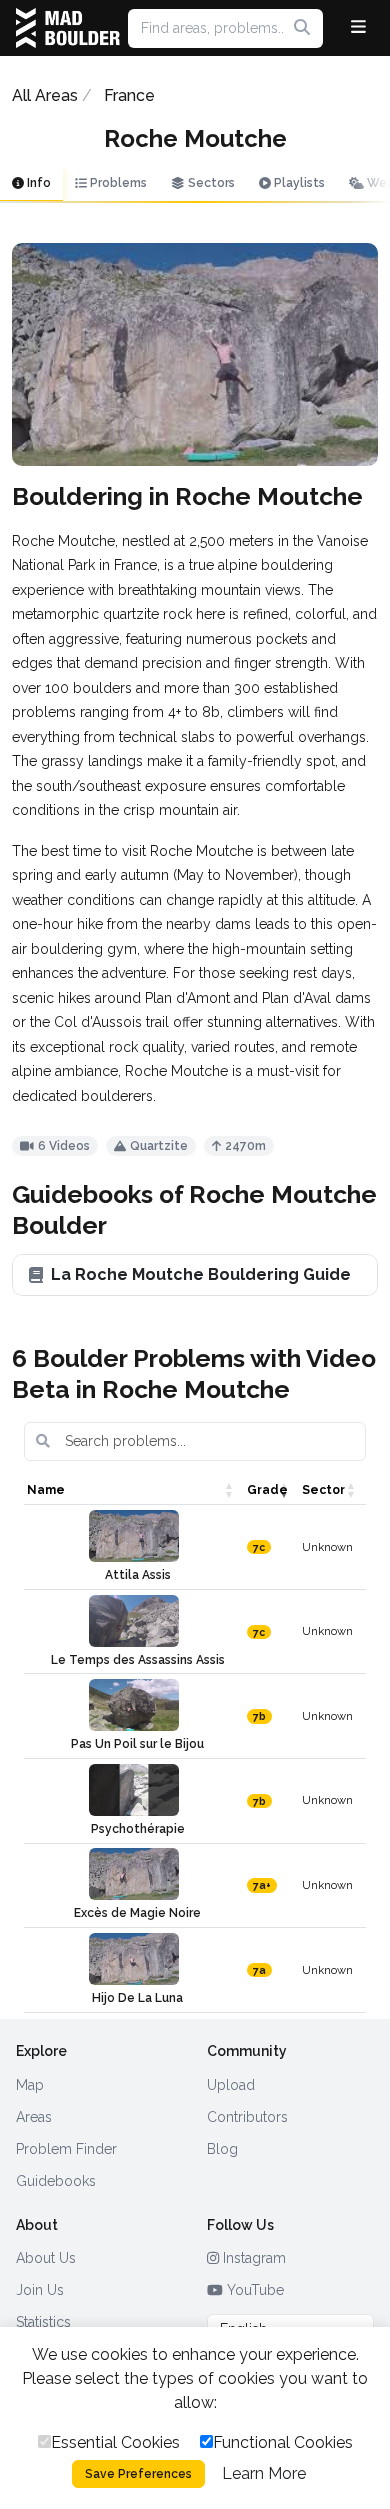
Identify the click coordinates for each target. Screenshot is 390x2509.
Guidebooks (56, 2181)
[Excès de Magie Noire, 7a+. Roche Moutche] (134, 1874)
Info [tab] (37, 183)
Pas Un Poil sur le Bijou (137, 1744)
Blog (222, 2149)
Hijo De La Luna (137, 1998)
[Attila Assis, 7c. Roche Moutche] (134, 1536)
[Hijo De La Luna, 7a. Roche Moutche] (134, 1959)
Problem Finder (66, 2149)
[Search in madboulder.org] (302, 28)
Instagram (252, 2258)
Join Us (40, 2290)
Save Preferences (138, 2474)
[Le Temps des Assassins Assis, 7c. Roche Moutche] (134, 1621)
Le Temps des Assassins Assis (138, 1660)
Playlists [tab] (298, 183)
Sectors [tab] (210, 183)
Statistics (43, 2322)
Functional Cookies (283, 2442)
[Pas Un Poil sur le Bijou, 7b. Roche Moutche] (134, 1705)
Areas (34, 2117)
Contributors (247, 2117)
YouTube (253, 2290)
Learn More (264, 2473)
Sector (323, 1490)
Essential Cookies (115, 2442)
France (129, 95)
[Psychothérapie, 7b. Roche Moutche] (134, 1790)
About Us (46, 2258)
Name (46, 1490)
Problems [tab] (117, 183)
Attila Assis (138, 1575)
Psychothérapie (138, 1829)
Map (30, 2085)
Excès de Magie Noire (137, 1913)
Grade (267, 1490)
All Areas (45, 95)
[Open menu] (358, 28)
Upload (231, 2085)
